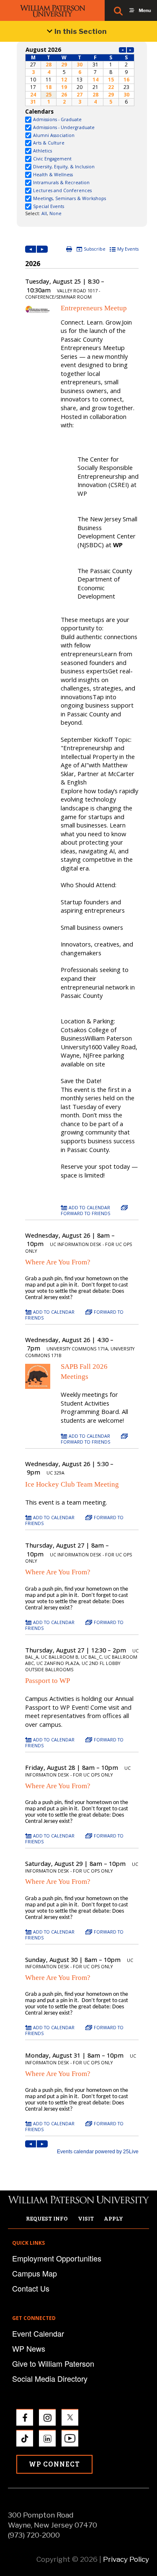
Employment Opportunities (57, 2258)
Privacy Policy (126, 2559)
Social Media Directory (50, 2378)
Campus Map (35, 2273)
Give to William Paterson (53, 2363)
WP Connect (54, 2464)
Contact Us (31, 2288)
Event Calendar (38, 2333)
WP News (29, 2348)
